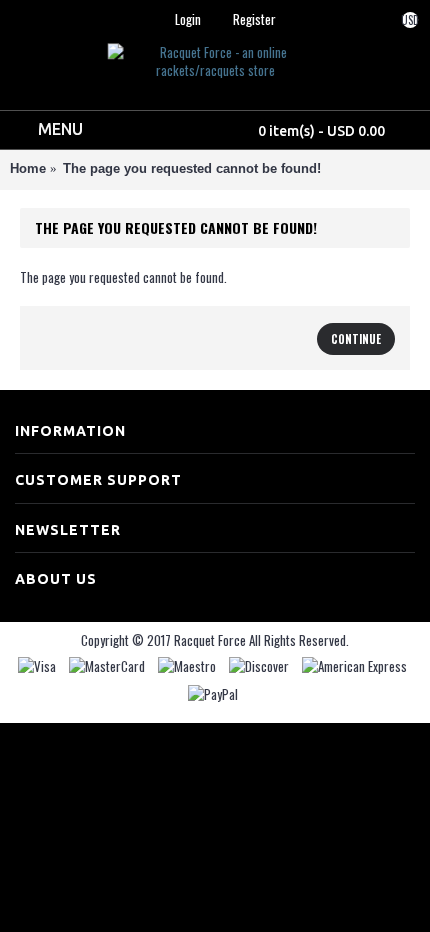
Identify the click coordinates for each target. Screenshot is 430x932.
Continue (356, 339)
